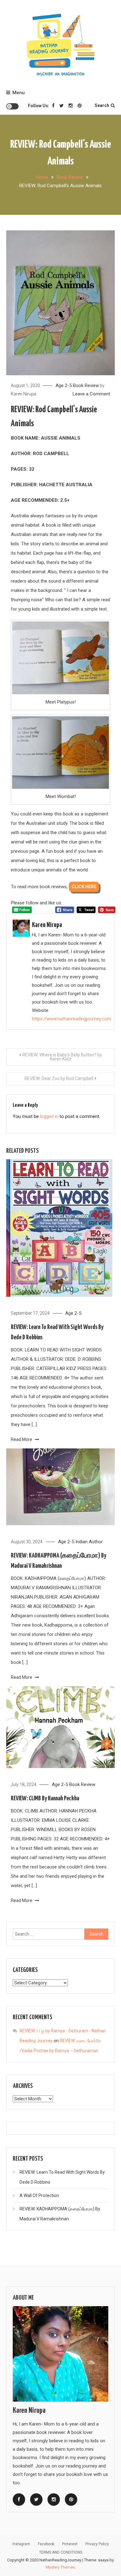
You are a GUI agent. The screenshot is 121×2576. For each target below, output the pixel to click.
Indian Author (89, 1542)
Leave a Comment (91, 394)
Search (102, 105)
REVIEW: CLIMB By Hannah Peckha (45, 1798)
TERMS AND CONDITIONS (61, 2552)
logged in (49, 1116)
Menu (19, 93)
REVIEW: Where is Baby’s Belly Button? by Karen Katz (62, 1057)
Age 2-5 (64, 385)
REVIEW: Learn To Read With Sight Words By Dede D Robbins (62, 2177)
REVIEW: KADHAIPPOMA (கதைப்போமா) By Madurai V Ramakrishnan (60, 2214)
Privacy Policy (97, 2544)
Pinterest (70, 2544)
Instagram (21, 2544)
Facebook (46, 2544)
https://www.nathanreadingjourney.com (72, 1019)
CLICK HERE (84, 887)
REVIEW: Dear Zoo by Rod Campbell (59, 1078)
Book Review (86, 385)
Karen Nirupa (24, 394)
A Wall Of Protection (39, 2195)
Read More (22, 1439)
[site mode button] (12, 106)
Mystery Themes (60, 2567)
